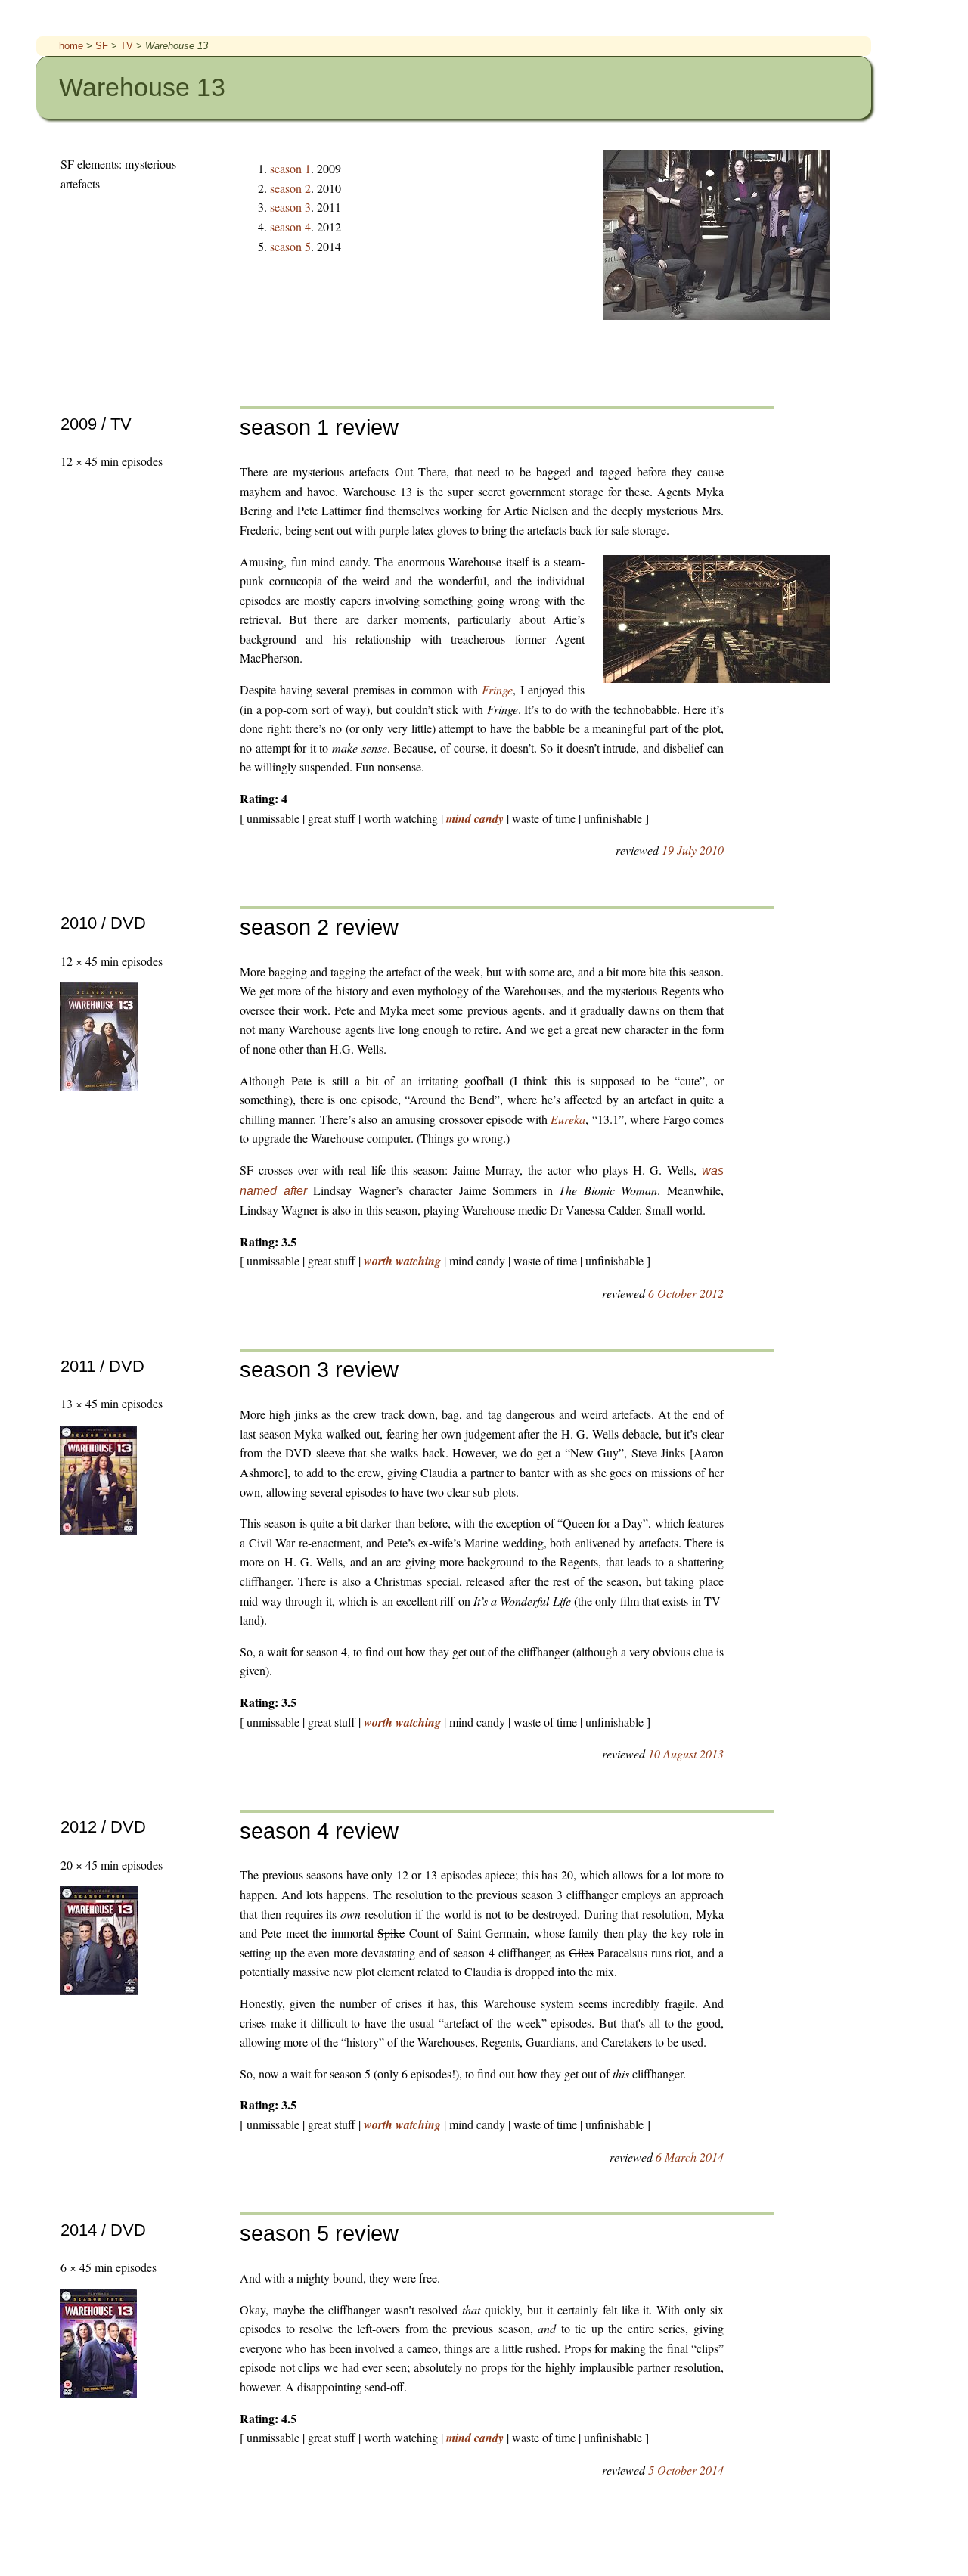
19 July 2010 (693, 850)
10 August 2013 (686, 1754)
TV (127, 46)
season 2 (290, 188)
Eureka (568, 1119)
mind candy (475, 818)
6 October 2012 (686, 1293)
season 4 (290, 227)
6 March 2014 (690, 2157)
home (71, 46)
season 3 (290, 207)
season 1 (290, 168)
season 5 (290, 246)
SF (102, 46)
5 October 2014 (686, 2470)
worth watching (402, 1261)
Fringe (497, 689)
